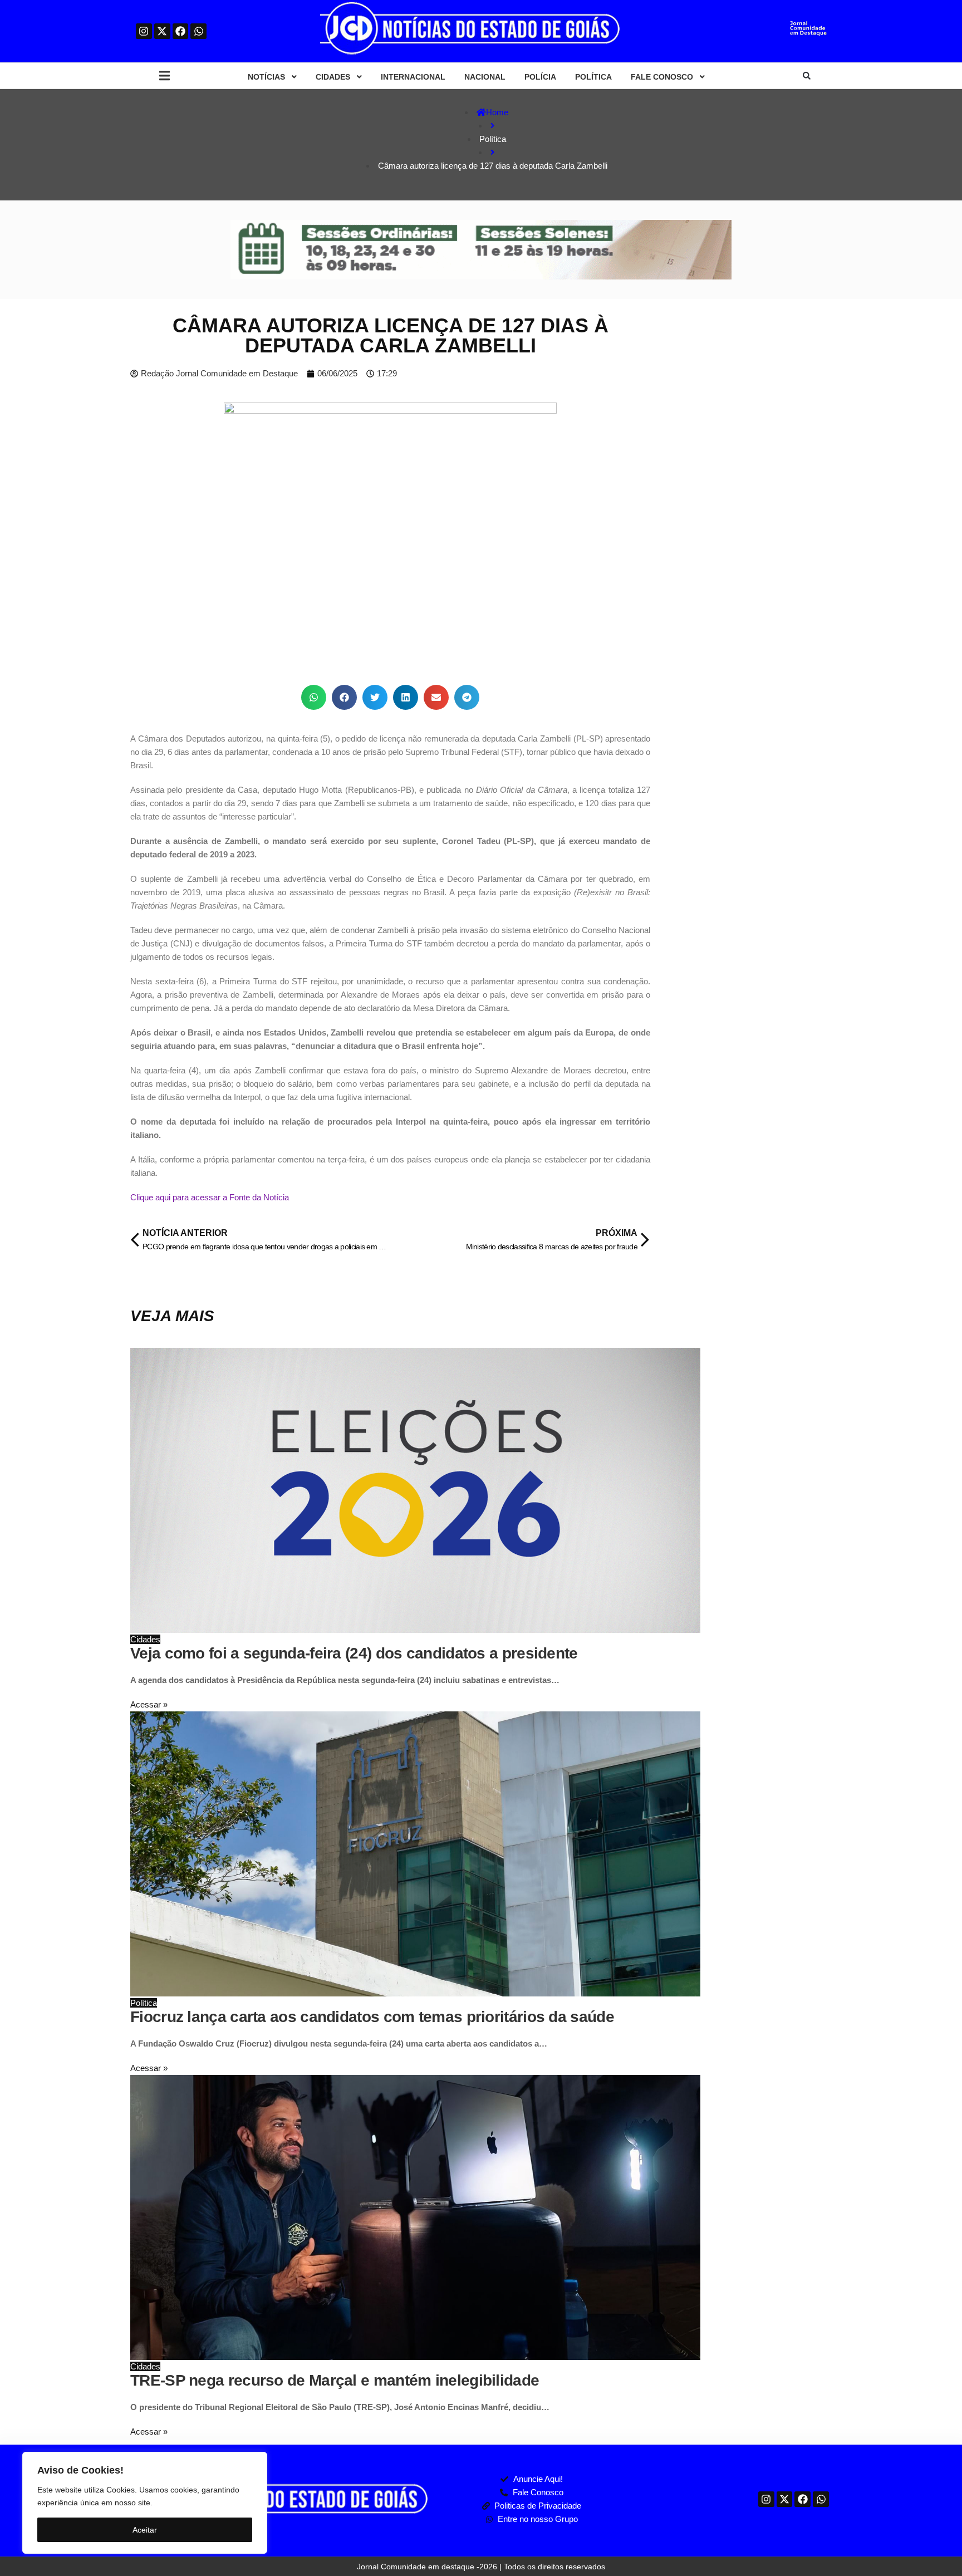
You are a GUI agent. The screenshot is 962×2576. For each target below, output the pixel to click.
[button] (165, 76)
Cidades (145, 1639)
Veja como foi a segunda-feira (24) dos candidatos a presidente (354, 1653)
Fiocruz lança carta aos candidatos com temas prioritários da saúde (372, 2017)
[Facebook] (181, 31)
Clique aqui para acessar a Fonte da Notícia (210, 1197)
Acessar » (149, 1704)
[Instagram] (144, 31)
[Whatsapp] (198, 31)
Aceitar (145, 2530)
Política (144, 2003)
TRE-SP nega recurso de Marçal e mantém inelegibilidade (335, 2380)
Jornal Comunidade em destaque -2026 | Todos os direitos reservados (481, 2567)
